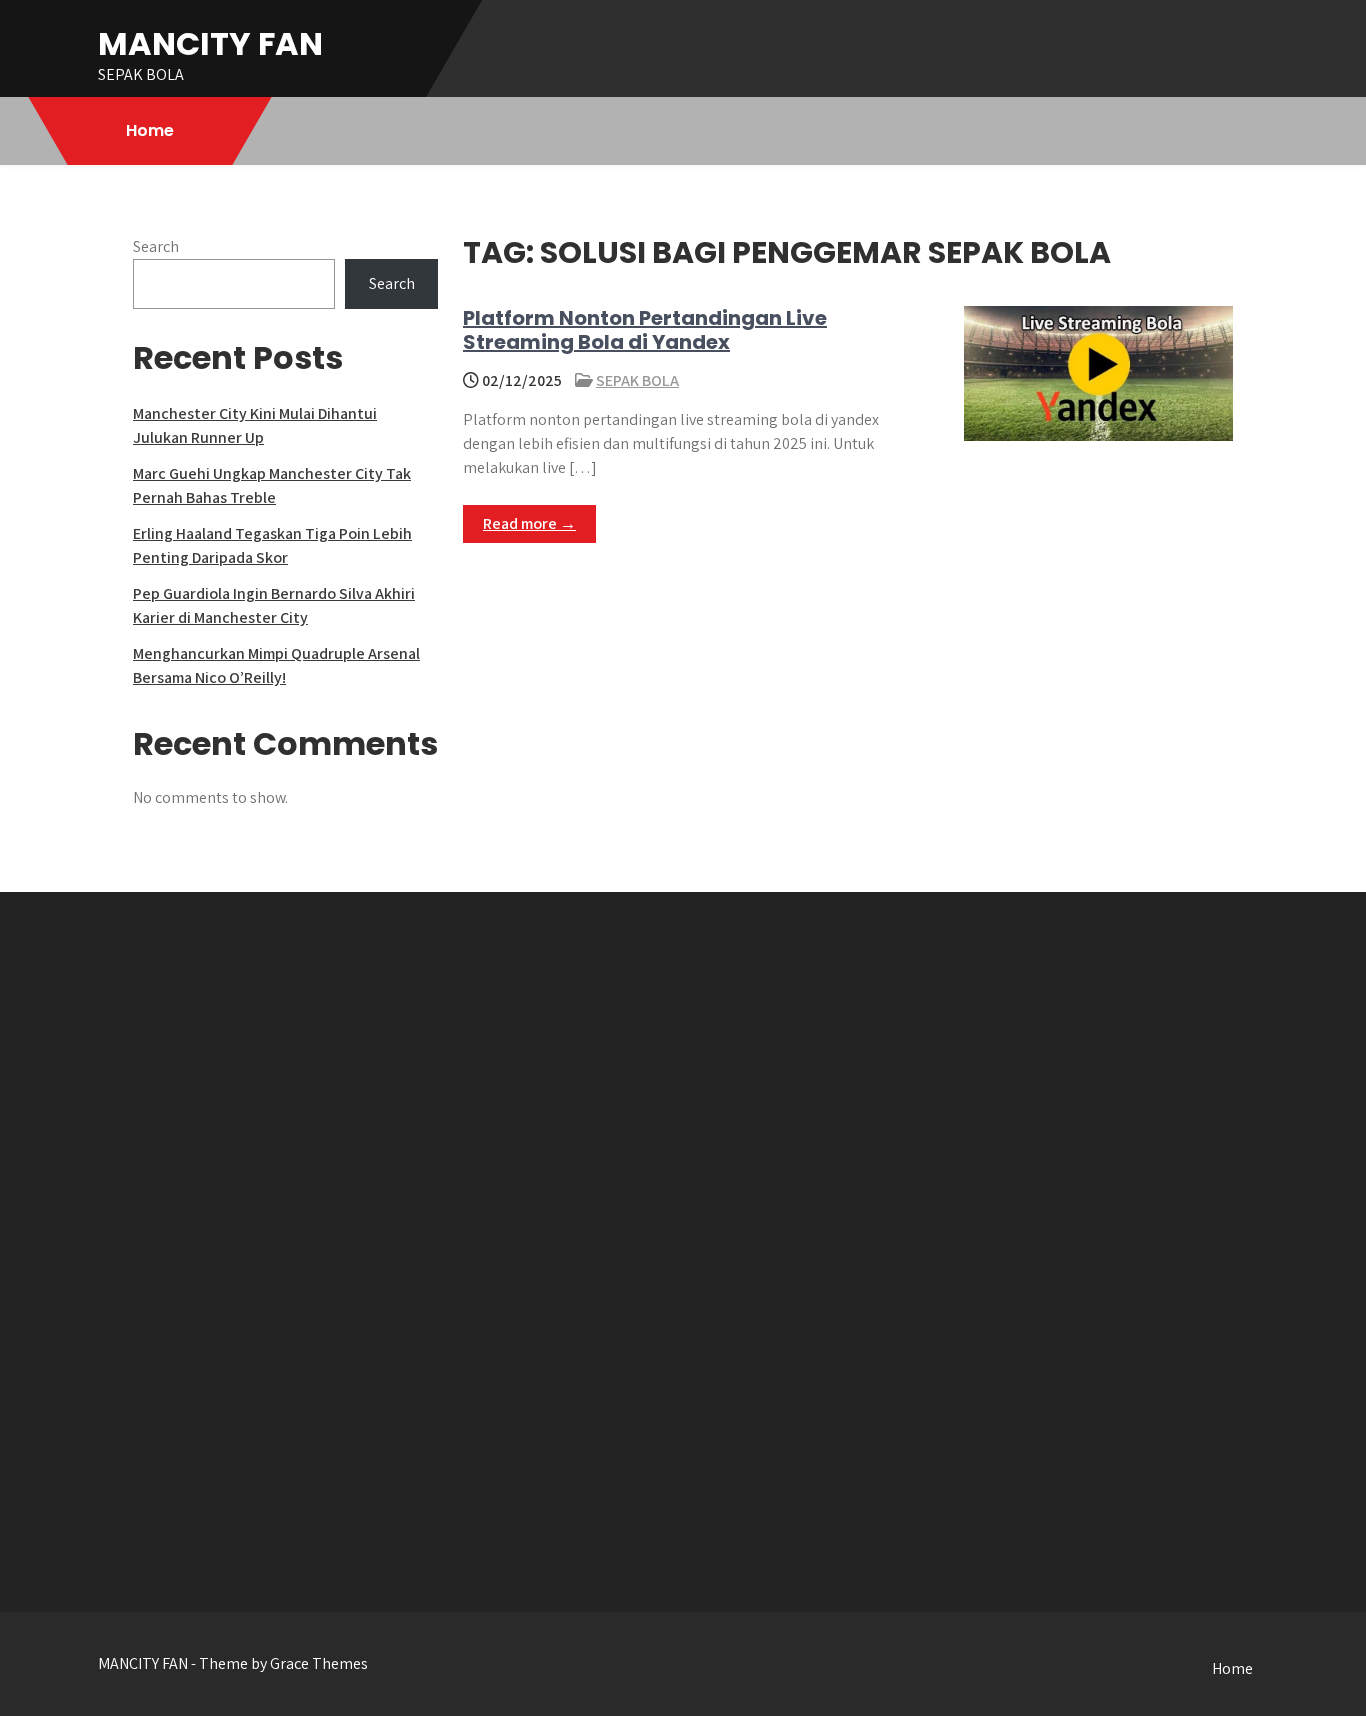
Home (150, 130)
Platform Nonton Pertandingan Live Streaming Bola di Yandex (645, 330)
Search (156, 246)
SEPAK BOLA (637, 380)
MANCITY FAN (210, 43)
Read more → (529, 523)
